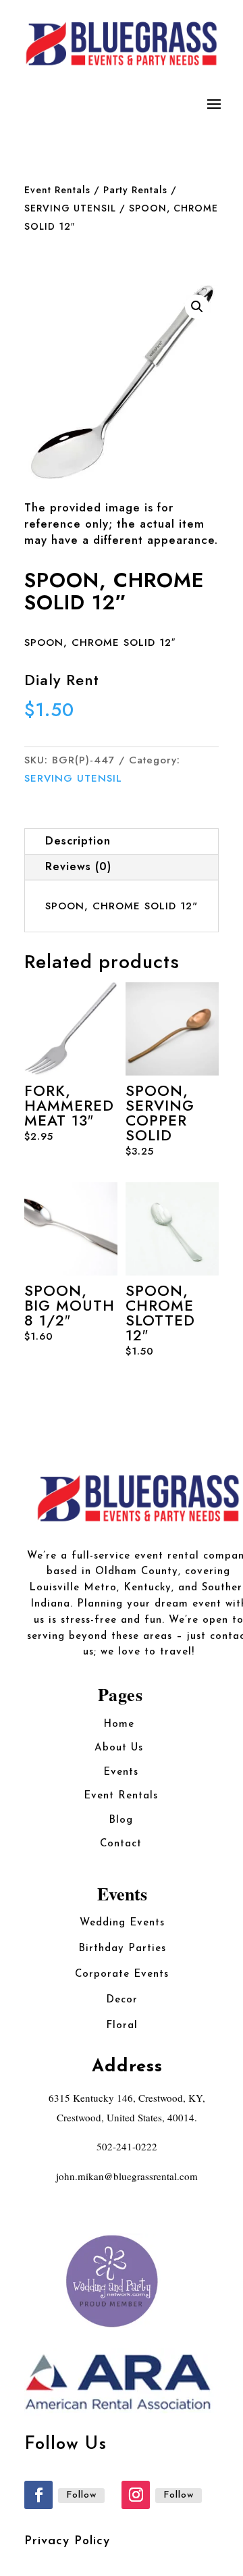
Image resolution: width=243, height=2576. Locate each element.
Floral (122, 2026)
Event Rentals (57, 190)
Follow (81, 2495)
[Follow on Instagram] (136, 2495)
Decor (122, 2000)
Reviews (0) (78, 866)
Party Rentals (135, 190)
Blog (121, 1820)
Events (121, 1772)
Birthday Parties (122, 1949)
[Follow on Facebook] (38, 2495)
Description (78, 841)
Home (121, 1724)
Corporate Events (122, 1974)
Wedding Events (122, 1923)
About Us (121, 1748)
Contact (121, 1844)
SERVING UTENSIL (70, 208)
